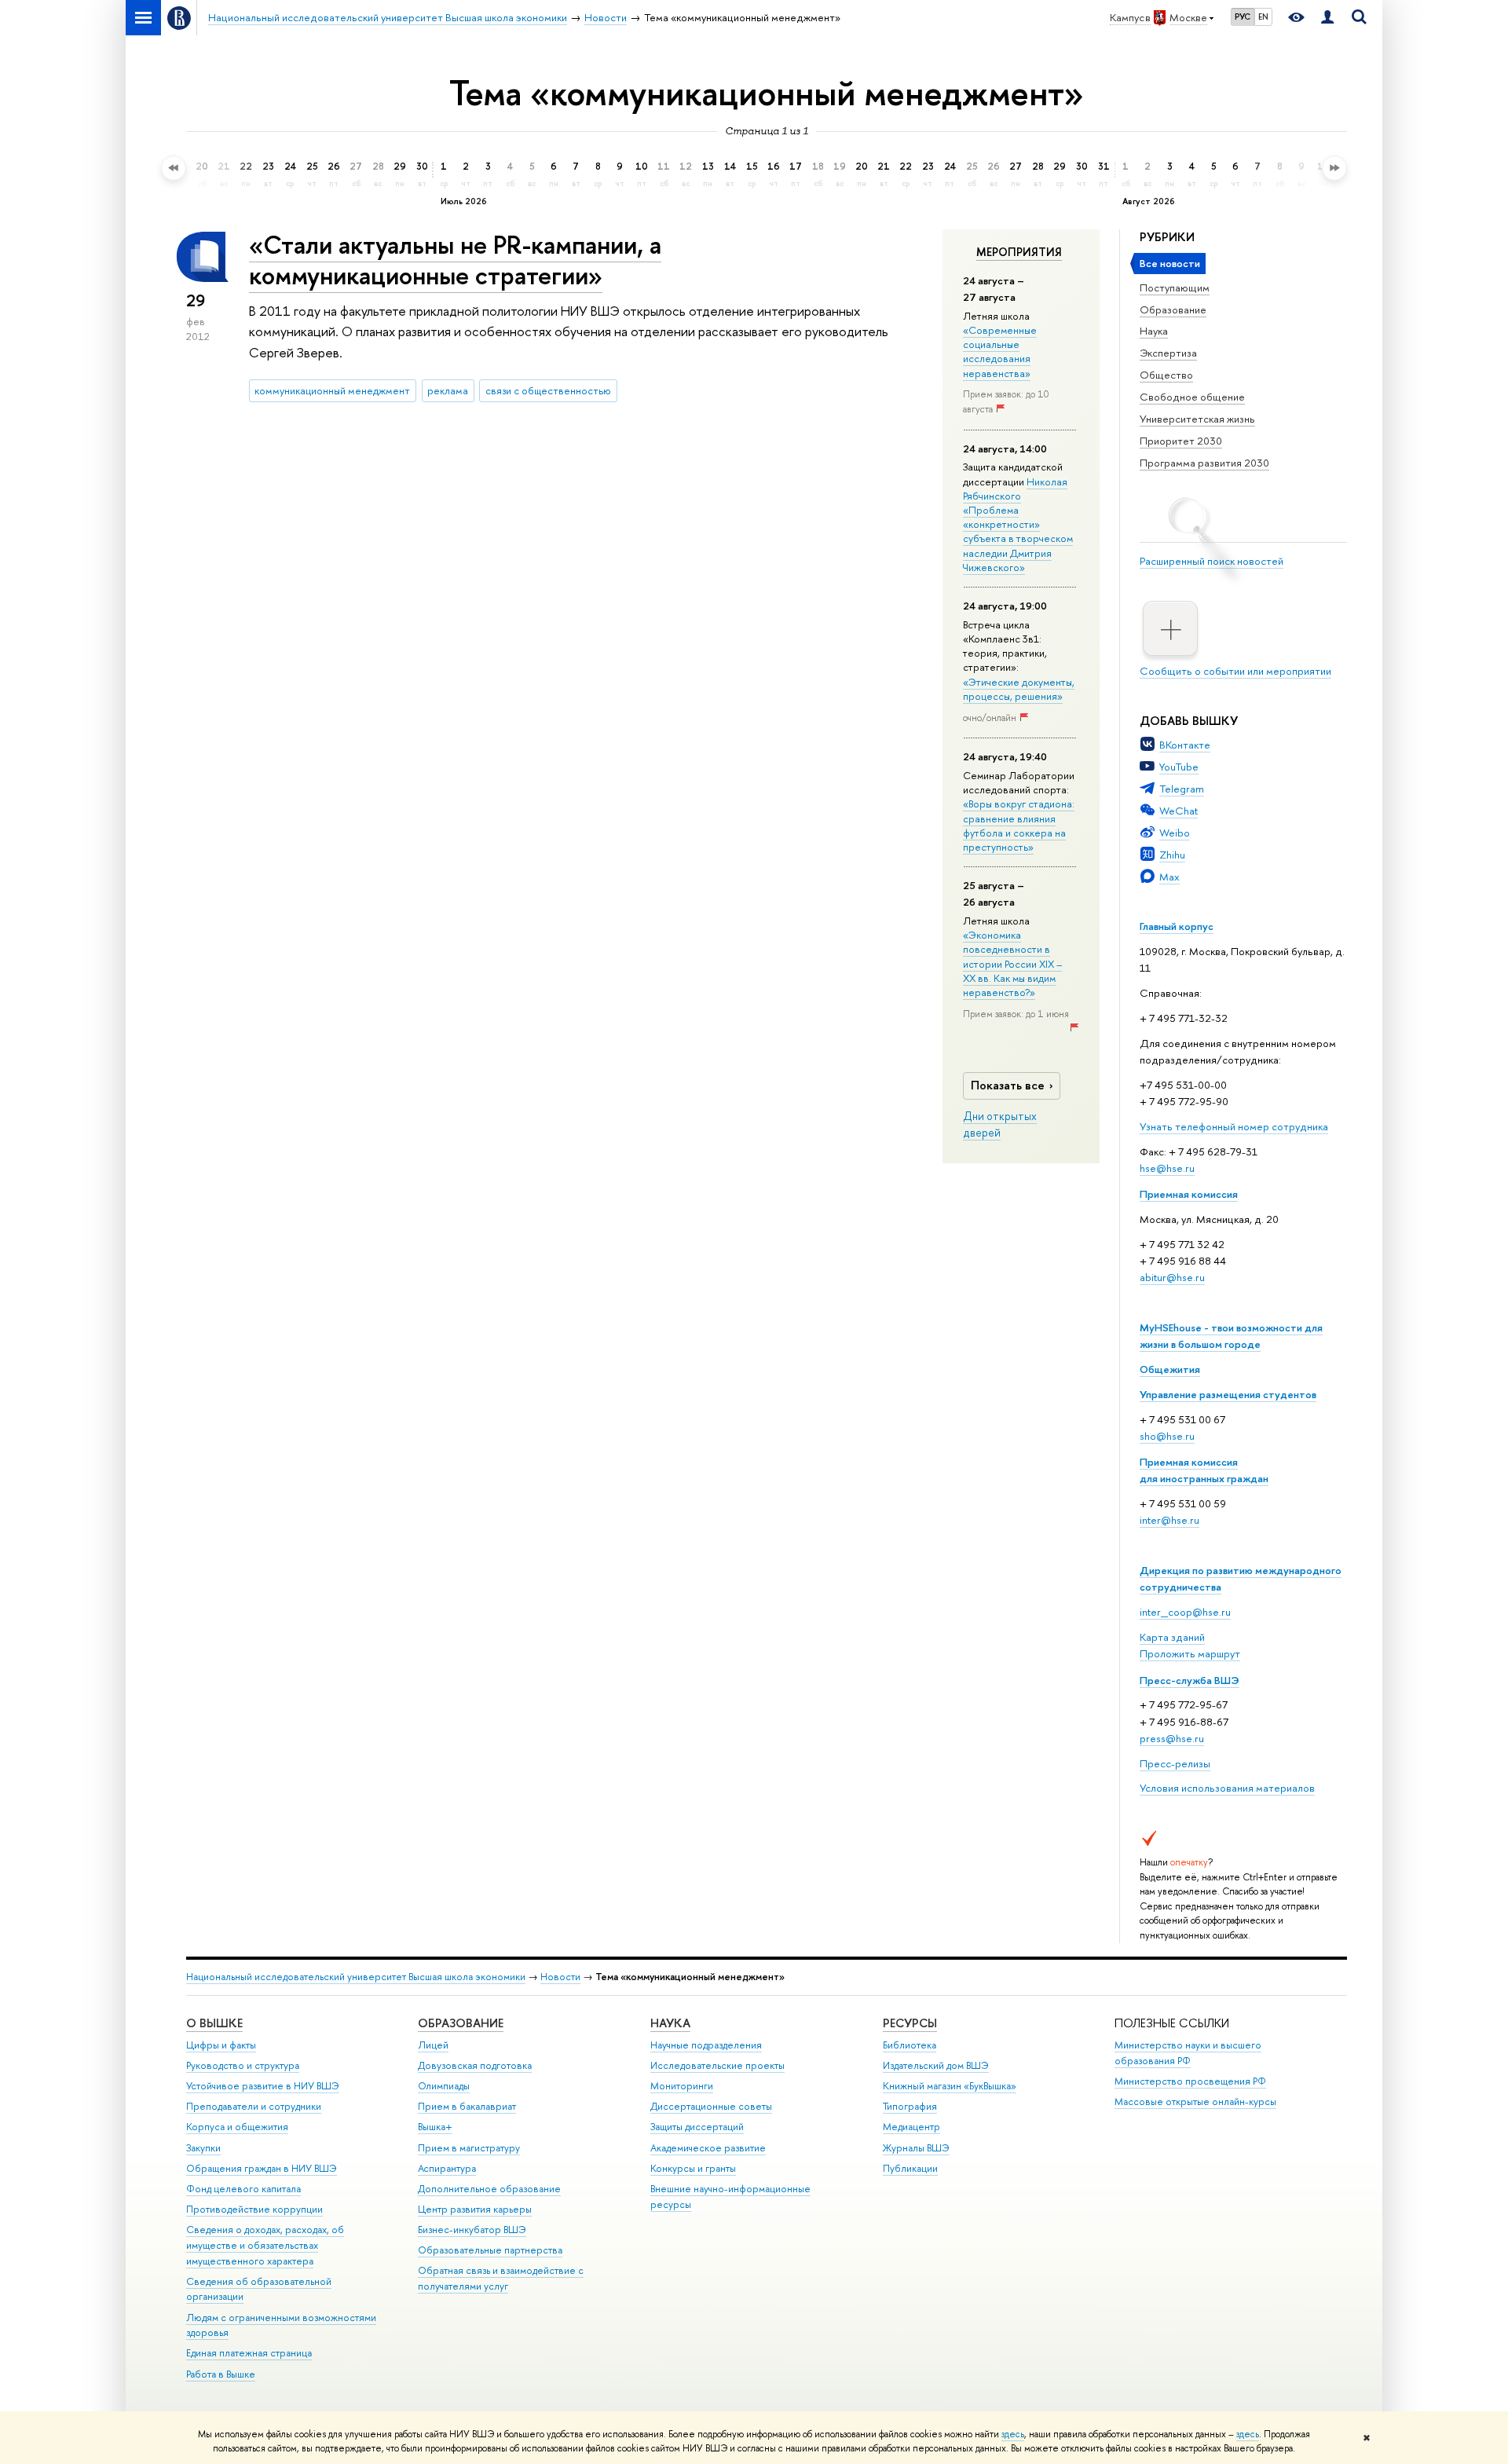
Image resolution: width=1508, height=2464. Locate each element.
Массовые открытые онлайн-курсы (1195, 2102)
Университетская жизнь (1197, 419)
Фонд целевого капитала (243, 2189)
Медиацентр (911, 2127)
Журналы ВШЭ (916, 2148)
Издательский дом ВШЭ (936, 2065)
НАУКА (670, 2023)
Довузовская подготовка (475, 2065)
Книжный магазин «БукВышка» (950, 2086)
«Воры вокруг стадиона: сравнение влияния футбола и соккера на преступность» (1019, 825)
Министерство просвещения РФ (1190, 2081)
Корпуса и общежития (237, 2127)
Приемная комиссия (1189, 1194)
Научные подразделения (706, 2045)
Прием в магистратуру (469, 2148)
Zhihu (1172, 855)
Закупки (203, 2148)
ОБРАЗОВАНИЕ (461, 2023)
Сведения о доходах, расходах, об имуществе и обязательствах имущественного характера (265, 2245)
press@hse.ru (1172, 1738)
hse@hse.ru (1167, 1168)
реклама (448, 390)
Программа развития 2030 (1204, 463)
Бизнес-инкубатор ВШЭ (472, 2230)
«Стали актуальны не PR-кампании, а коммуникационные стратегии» (455, 260)
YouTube (1179, 767)
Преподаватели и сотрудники (254, 2106)
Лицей (433, 2045)
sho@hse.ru (1167, 1436)
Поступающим (1175, 287)
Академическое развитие (708, 2148)
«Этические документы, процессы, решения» (1019, 689)
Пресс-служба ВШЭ (1190, 1680)
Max (1169, 877)
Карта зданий (1172, 1637)
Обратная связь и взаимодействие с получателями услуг (501, 2278)
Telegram (1182, 789)
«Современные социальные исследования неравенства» (1000, 351)
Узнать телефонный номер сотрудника (1234, 1126)
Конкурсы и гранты (693, 2168)
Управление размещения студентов (1228, 1394)
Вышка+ (435, 2127)
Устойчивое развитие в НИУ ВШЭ (263, 2086)
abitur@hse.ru (1172, 1277)
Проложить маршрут (1190, 1653)
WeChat (1179, 811)
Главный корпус (1177, 926)
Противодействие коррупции (254, 2209)
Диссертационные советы (711, 2106)
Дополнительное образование (489, 2189)
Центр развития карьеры (475, 2209)
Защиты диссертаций (697, 2127)
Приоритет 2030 (1181, 441)
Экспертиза (1168, 353)
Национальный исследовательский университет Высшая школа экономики (356, 1977)
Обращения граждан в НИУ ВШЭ (262, 2168)
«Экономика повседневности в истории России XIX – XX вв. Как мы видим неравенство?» (1012, 963)
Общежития (1170, 1369)
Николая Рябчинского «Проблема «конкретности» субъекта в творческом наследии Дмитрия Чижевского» (1018, 524)
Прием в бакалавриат (467, 2106)
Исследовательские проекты (717, 2065)
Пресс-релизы (1175, 1763)
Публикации (910, 2168)
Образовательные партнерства (490, 2250)
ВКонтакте (1185, 745)
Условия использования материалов (1227, 1788)
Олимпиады (444, 2086)
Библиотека (910, 2045)
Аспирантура (447, 2168)
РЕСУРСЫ (910, 2023)
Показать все (1008, 1085)
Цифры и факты (221, 2045)
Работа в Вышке (221, 2374)
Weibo (1175, 833)
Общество (1166, 375)
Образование (1173, 309)
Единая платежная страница (249, 2353)
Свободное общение (1192, 397)
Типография (910, 2106)
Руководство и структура (243, 2065)
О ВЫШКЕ (214, 2023)
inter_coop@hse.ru (1185, 1612)
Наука (1154, 331)
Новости (560, 1977)
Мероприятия (1019, 252)
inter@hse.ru (1169, 1520)
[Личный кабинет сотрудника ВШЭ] (1327, 18)
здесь (1013, 2434)
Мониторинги (682, 2086)
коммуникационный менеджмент (332, 390)
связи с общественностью (548, 390)
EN (1263, 16)
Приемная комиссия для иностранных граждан (1204, 1470)
